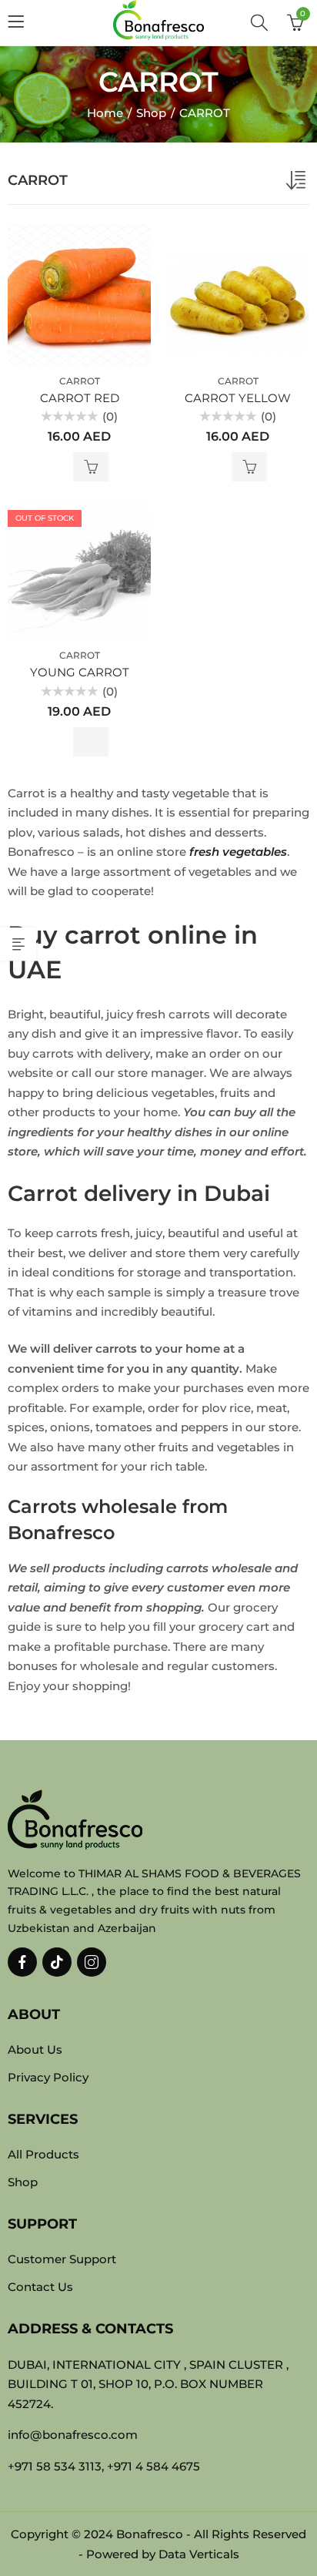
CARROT (80, 381)
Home (105, 113)
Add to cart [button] (91, 467)
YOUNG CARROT (80, 672)
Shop (151, 113)
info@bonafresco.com (73, 2435)
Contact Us (40, 2287)
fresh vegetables (238, 852)
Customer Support (62, 2259)
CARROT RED (80, 398)
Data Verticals (199, 2554)
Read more (91, 742)
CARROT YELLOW (238, 398)
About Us (35, 2049)
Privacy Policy (48, 2077)
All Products (43, 2154)
